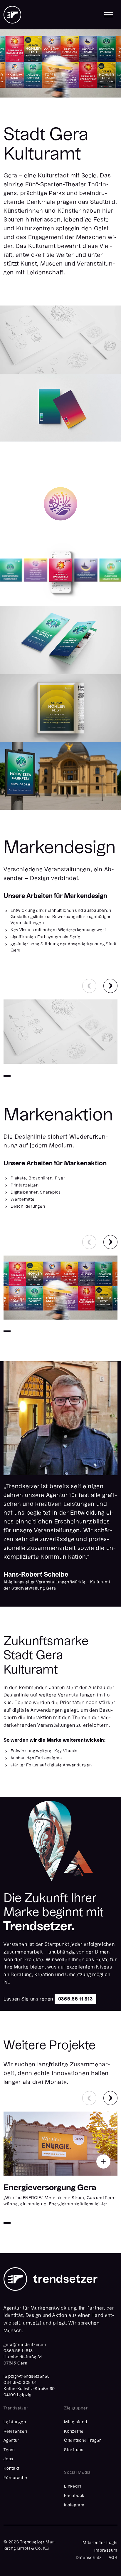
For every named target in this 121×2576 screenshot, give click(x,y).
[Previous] (89, 986)
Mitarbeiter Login (100, 2543)
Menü (109, 15)
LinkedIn (73, 2486)
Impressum (106, 2550)
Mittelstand (75, 2422)
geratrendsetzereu (25, 2345)
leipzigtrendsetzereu (27, 2377)
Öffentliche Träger (83, 2441)
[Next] (110, 986)
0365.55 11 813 (75, 1999)
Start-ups (74, 2450)
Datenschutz (89, 2558)
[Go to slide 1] (7, 1076)
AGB (113, 2558)
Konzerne (74, 2431)
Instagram (74, 2505)
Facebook (74, 2496)
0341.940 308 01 (20, 2383)
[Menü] (109, 15)
